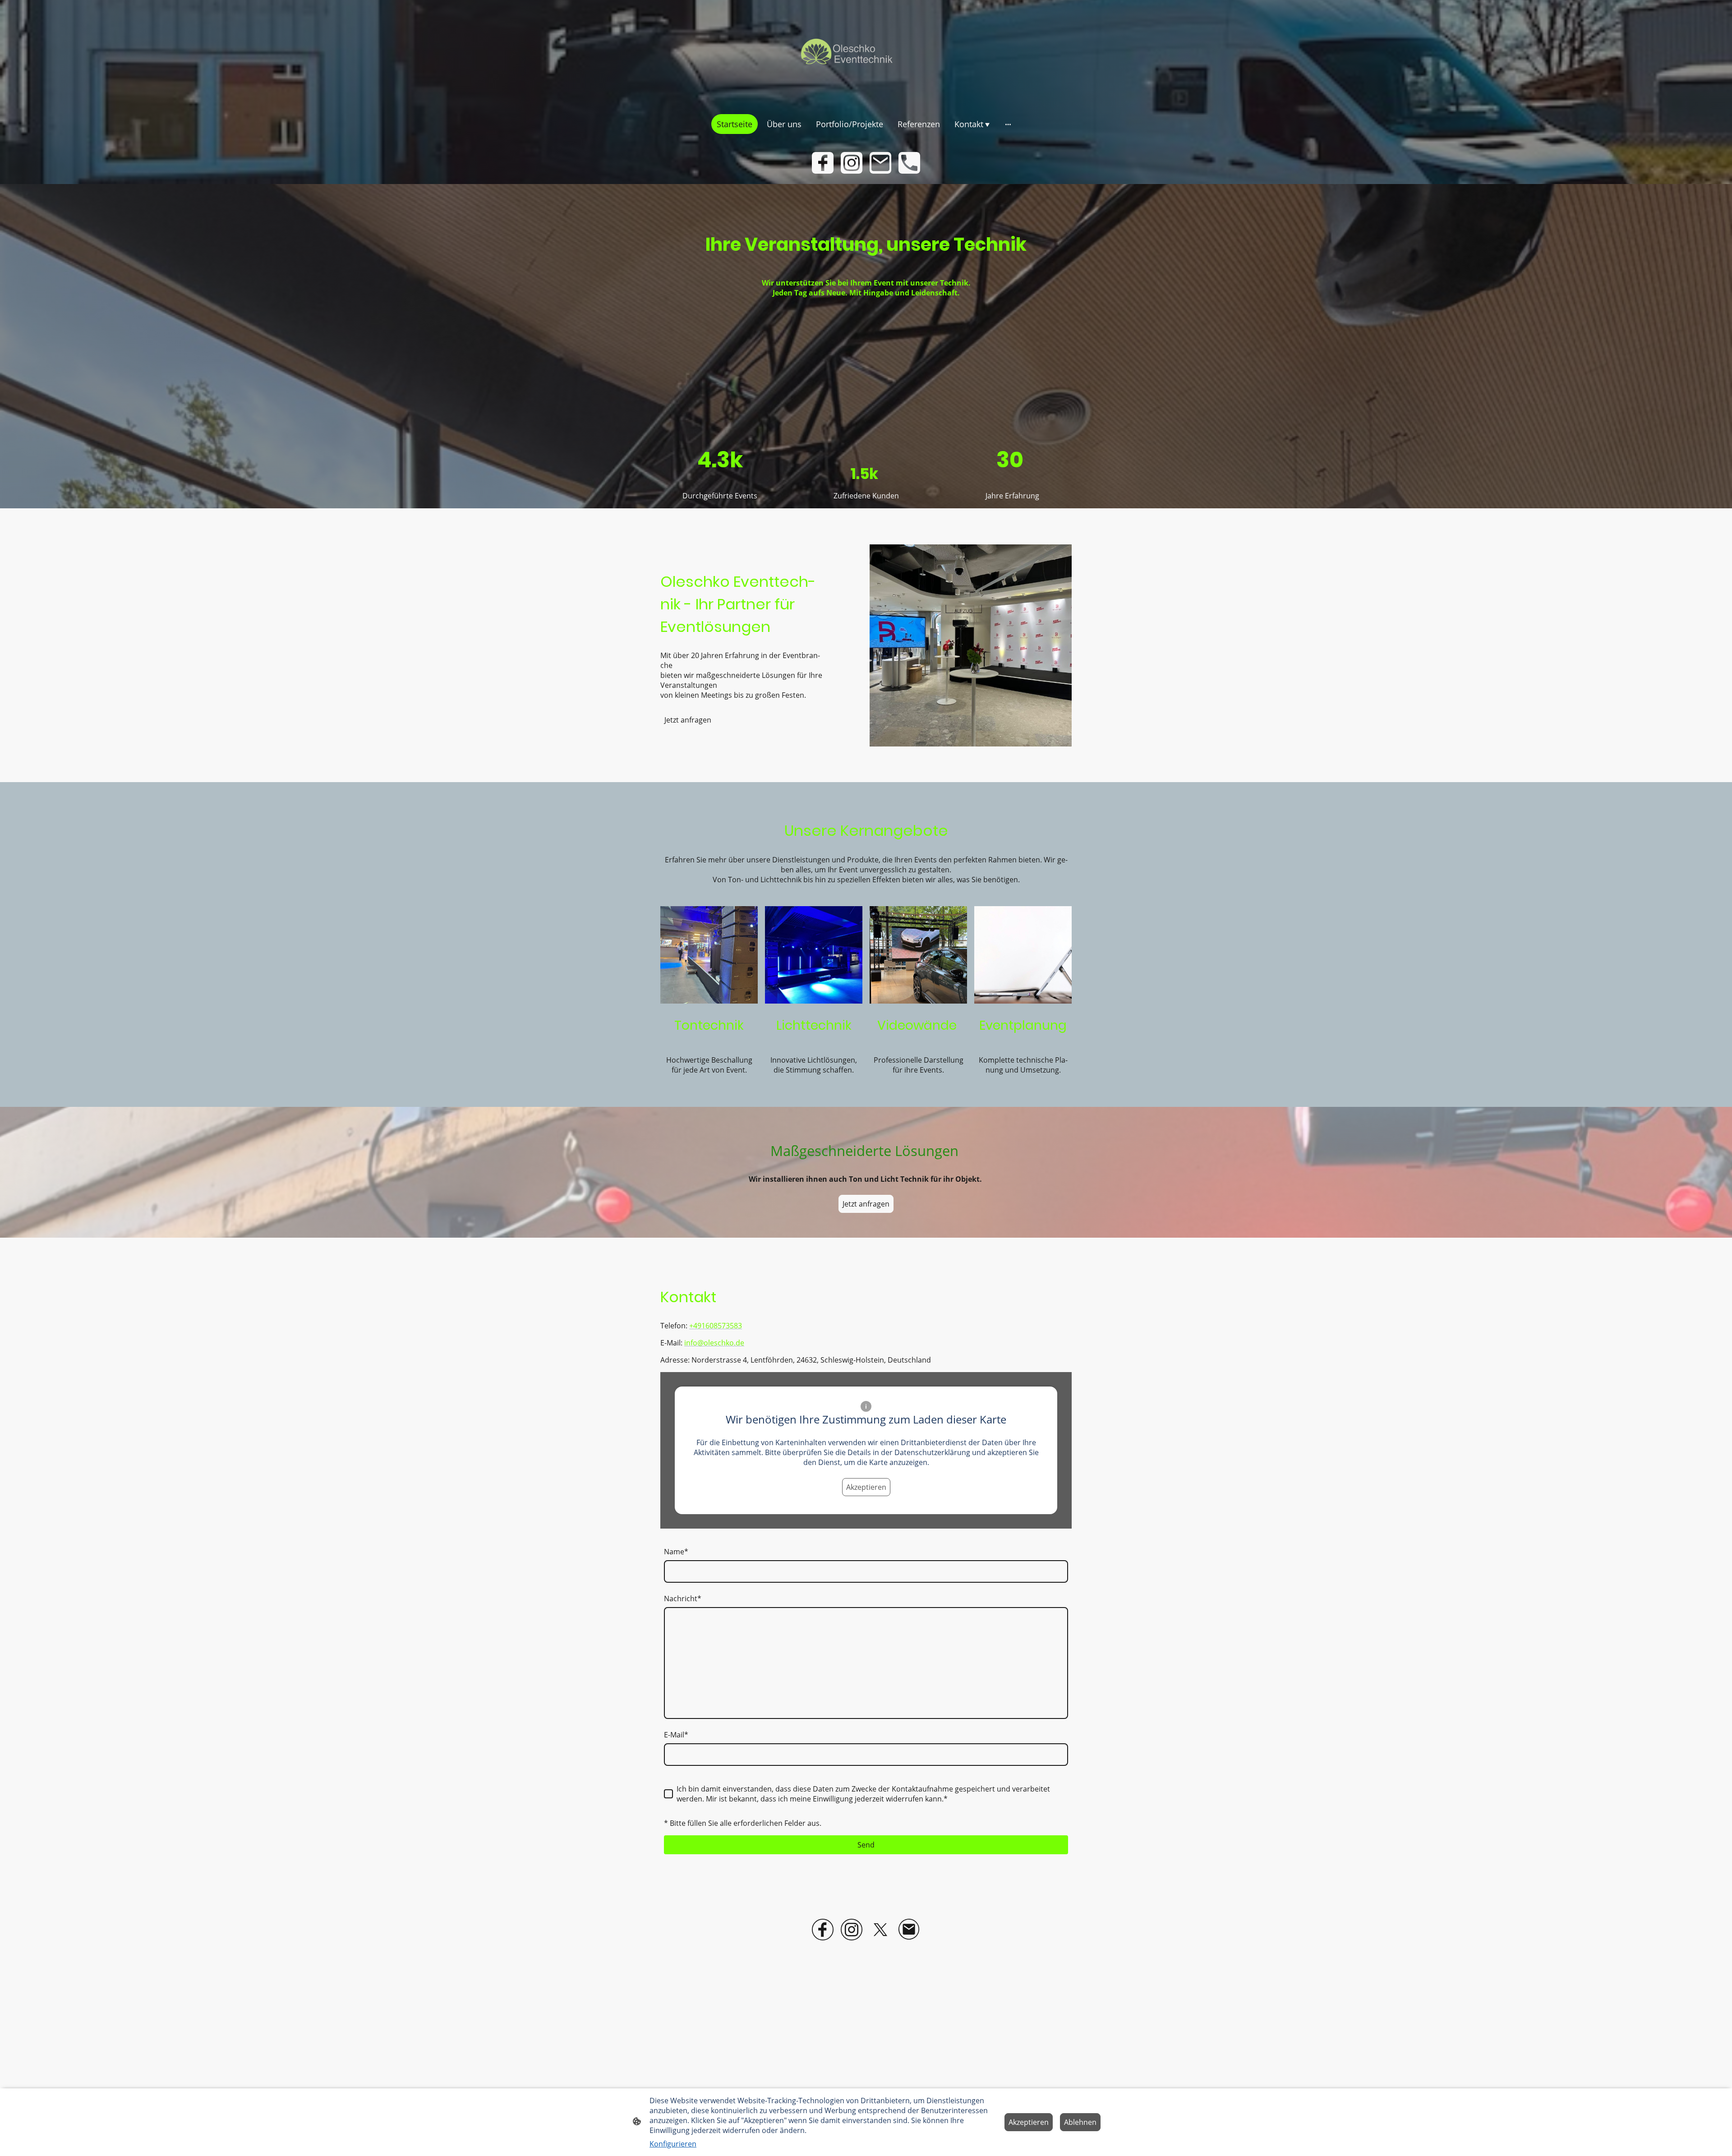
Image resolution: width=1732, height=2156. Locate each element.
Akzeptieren (866, 1487)
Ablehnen (1080, 2122)
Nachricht (683, 1599)
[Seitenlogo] (866, 53)
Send (866, 1845)
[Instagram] (852, 163)
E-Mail (676, 1735)
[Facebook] (823, 163)
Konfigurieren (673, 2144)
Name (676, 1552)
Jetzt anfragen (688, 720)
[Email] (880, 163)
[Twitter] (880, 1930)
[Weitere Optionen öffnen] (1008, 124)
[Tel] (909, 163)
